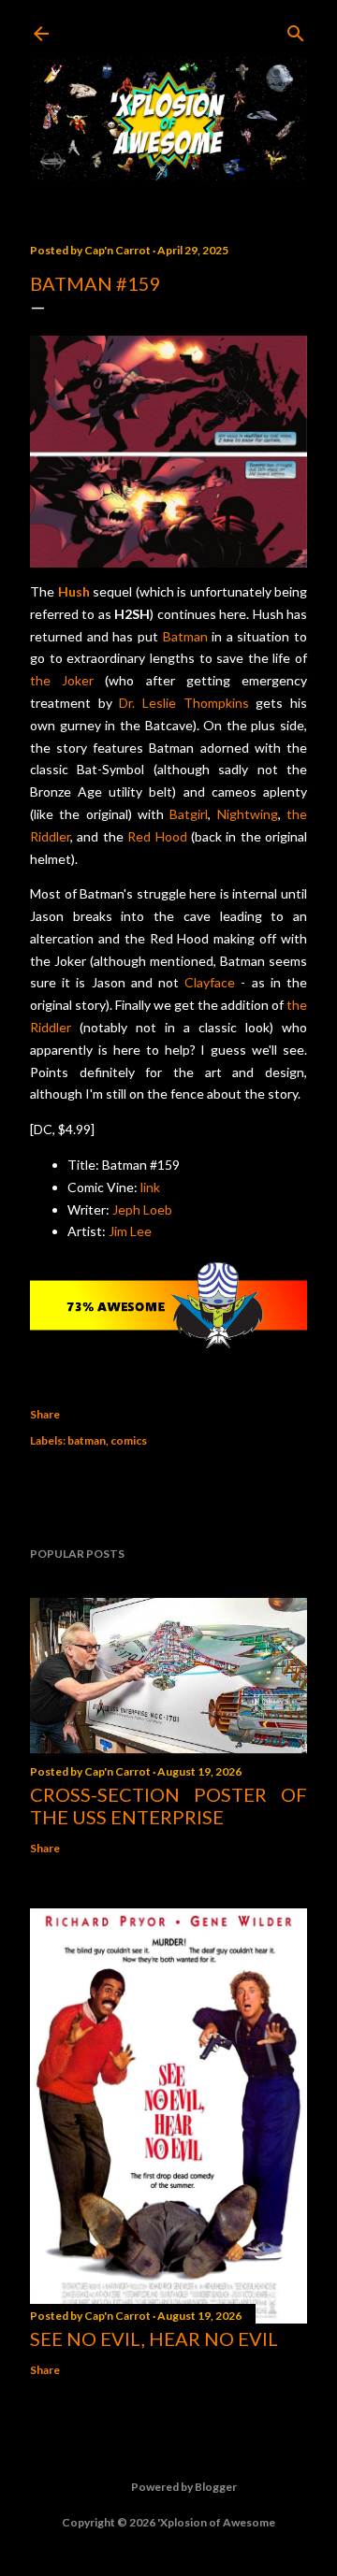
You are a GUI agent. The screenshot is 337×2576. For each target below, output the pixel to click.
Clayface (210, 982)
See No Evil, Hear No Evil (154, 2339)
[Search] (296, 29)
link (150, 1187)
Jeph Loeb (142, 1209)
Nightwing (248, 814)
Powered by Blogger (184, 2487)
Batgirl (189, 814)
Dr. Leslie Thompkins (183, 703)
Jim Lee (130, 1231)
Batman (185, 636)
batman (87, 1440)
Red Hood (157, 836)
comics (129, 1440)
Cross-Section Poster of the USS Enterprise (168, 1806)
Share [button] (45, 1414)
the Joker (62, 680)
